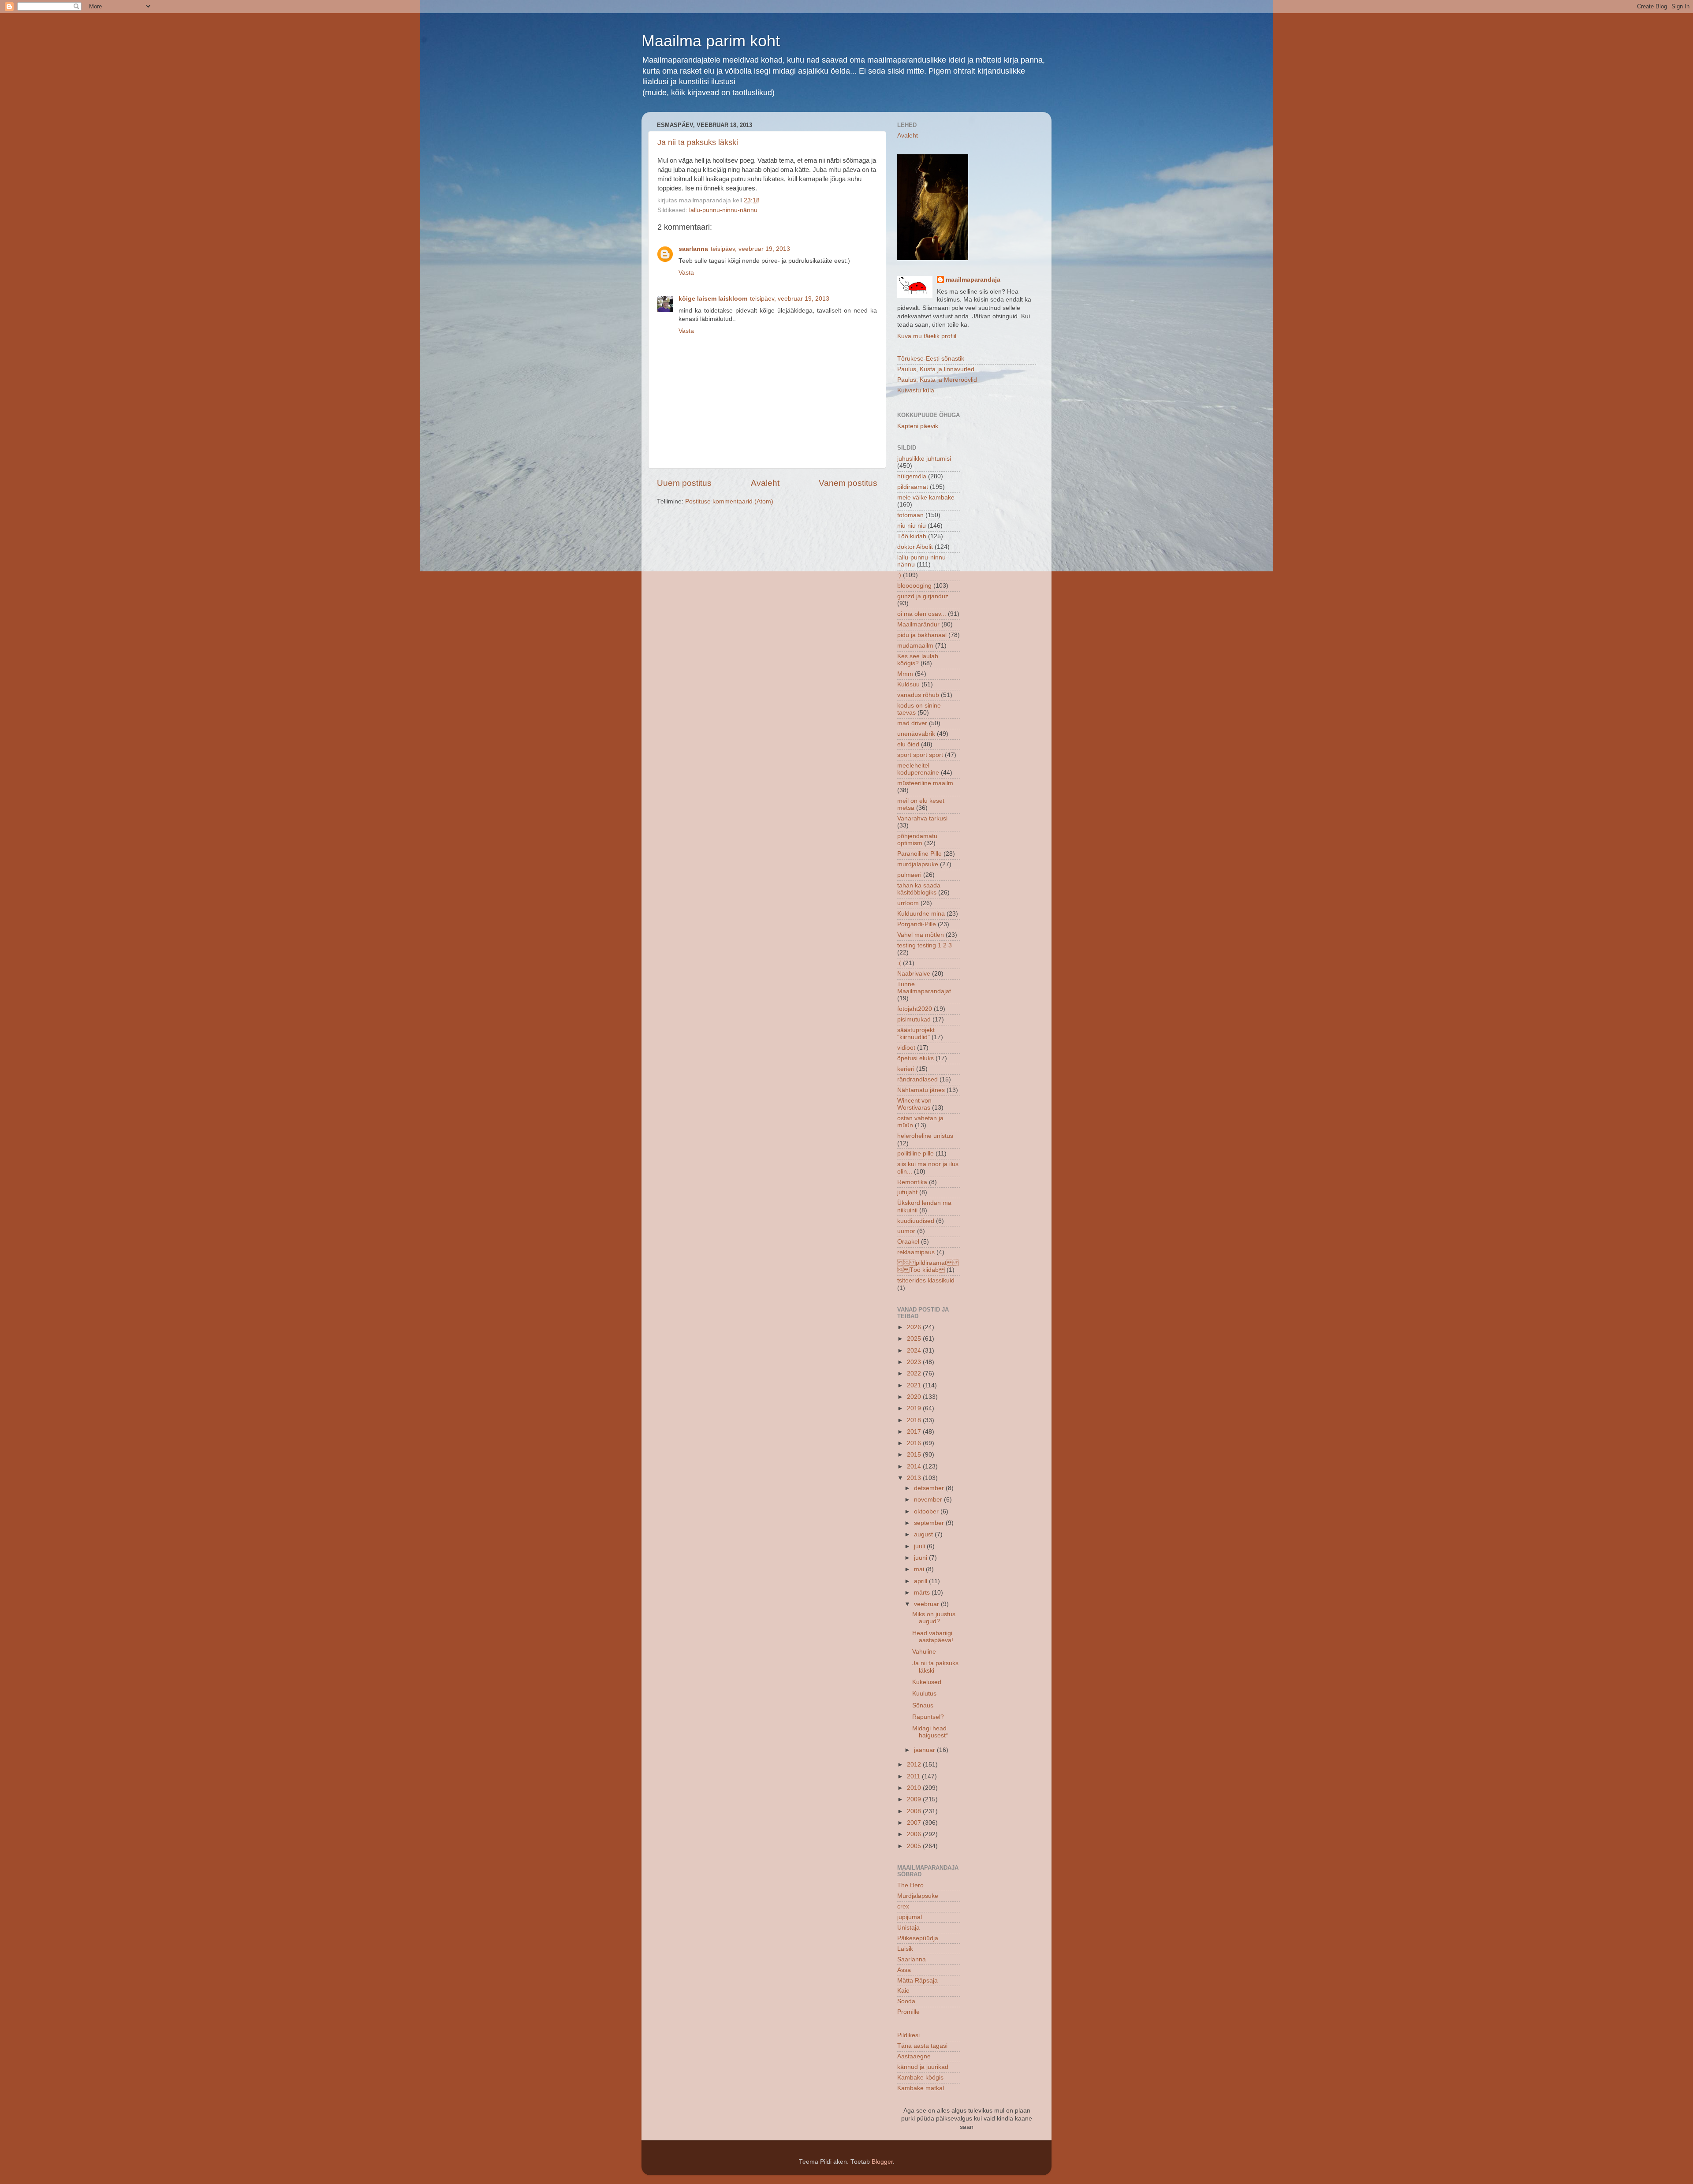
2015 (915, 1455)
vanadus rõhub (918, 695)
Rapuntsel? (928, 1717)
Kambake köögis (920, 2078)
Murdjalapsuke (918, 1896)
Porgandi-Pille (917, 924)
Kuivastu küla (916, 390)
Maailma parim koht (711, 41)
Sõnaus (923, 1705)
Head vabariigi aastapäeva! (933, 1637)
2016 (915, 1443)
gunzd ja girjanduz (923, 596)
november (929, 1500)
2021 (915, 1385)
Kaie (903, 1991)
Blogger (882, 2162)
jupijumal (910, 1917)
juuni (921, 1558)
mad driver (912, 723)
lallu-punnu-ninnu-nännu (723, 210)
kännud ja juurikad (923, 2067)
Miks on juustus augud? (934, 1618)
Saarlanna (912, 1959)
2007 (915, 1823)
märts (923, 1593)
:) (899, 575)
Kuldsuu (908, 684)
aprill (921, 1581)
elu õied (908, 744)
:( (899, 963)
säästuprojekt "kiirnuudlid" (916, 1034)
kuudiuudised (916, 1221)
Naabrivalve (914, 974)
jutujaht (907, 1192)
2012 (915, 1765)
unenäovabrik (916, 734)
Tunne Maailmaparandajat (924, 988)
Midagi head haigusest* (930, 1732)
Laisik (905, 1949)
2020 (915, 1397)
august (924, 1534)
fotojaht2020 (915, 1009)
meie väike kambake (926, 498)
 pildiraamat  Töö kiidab (928, 1266)
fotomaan (910, 515)
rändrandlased (917, 1079)
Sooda (906, 2001)
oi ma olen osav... (922, 614)
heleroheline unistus (925, 1136)
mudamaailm (915, 646)
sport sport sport (920, 755)
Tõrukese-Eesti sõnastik (931, 359)
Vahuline (924, 1652)
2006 (915, 1834)
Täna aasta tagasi (922, 2046)
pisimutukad (914, 1019)
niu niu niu (912, 526)
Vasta (686, 273)
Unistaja (908, 1928)
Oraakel (908, 1242)
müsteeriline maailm (925, 783)
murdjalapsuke (918, 864)
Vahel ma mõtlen (921, 935)
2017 (915, 1432)
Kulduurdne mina (921, 914)
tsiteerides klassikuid (926, 1280)
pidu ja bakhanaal (922, 635)
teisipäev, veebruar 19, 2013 (750, 249)
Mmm (905, 674)
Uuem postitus (684, 483)
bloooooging (914, 586)
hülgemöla (912, 476)
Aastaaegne (914, 2056)
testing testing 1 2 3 (925, 945)
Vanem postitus (848, 483)
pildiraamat (913, 487)
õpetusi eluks (915, 1058)
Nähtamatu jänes (921, 1090)
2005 (915, 1846)
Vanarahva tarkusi (922, 818)
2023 (915, 1362)
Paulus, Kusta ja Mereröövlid (937, 380)
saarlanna (693, 249)
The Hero (910, 1885)
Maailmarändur (918, 624)
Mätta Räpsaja (917, 1981)
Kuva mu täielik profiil (927, 336)
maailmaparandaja (973, 280)
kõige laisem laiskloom (713, 299)
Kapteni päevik (918, 426)
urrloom (908, 903)
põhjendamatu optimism (917, 840)
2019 (915, 1408)
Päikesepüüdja (918, 1938)
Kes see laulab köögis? (918, 660)
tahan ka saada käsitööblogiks (919, 889)
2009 (915, 1799)
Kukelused (927, 1682)
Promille (908, 2012)
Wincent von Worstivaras (914, 1104)
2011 (914, 1776)
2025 (915, 1339)
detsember (930, 1488)
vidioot (906, 1048)
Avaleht (765, 483)
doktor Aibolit (915, 547)
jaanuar (925, 1750)
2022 (915, 1373)
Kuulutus (924, 1694)
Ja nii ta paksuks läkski (698, 142)
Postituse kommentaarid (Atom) (729, 501)
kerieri (906, 1069)
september (930, 1523)
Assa (904, 1970)
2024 (915, 1351)
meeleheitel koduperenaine (918, 769)
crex (903, 1906)
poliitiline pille (915, 1153)
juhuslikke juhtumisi (924, 459)
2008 (915, 1811)
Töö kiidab (912, 536)
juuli (920, 1546)
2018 (915, 1420)
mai (920, 1569)
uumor (906, 1231)
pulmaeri (909, 875)
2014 (915, 1467)
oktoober (927, 1511)
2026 (915, 1327)
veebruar (927, 1604)
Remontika (912, 1182)
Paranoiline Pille (919, 854)
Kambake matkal (921, 2088)
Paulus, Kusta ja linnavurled (936, 369)
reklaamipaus (916, 1252)
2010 (915, 1788)
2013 (915, 1478)
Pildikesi (908, 2035)
